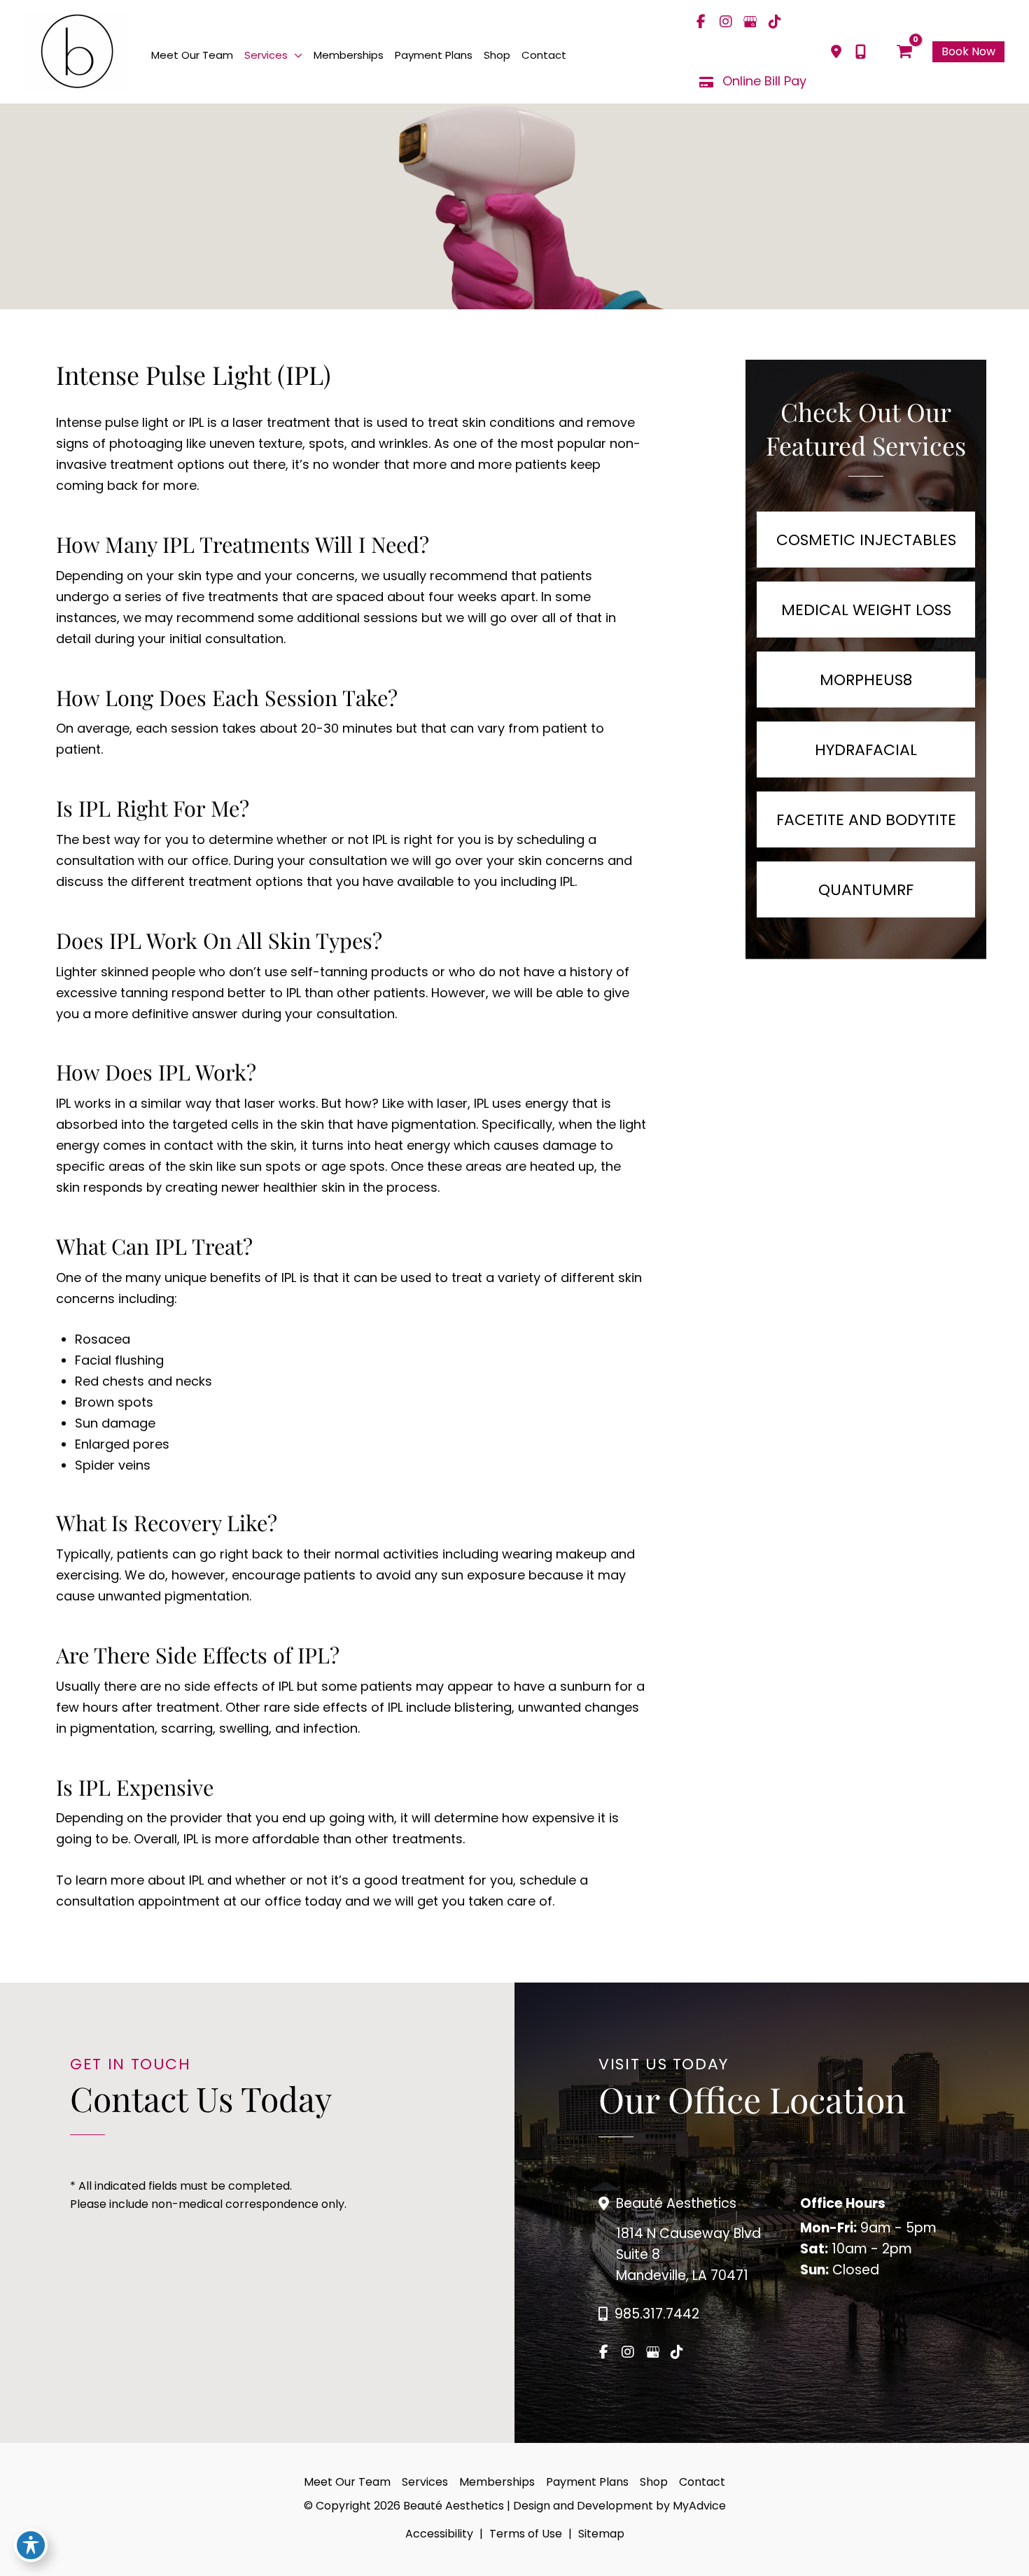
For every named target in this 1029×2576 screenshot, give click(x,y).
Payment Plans (587, 2482)
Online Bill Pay (764, 81)
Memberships (497, 2482)
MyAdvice (698, 2506)
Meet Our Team (347, 2482)
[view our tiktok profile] (775, 22)
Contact (702, 2482)
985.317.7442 (657, 2314)
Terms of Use (526, 2534)
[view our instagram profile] (726, 22)
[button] (295, 55)
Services (425, 2482)
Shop (654, 2482)
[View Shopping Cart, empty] (904, 52)
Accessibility (439, 2534)
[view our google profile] (750, 22)
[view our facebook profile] (701, 22)
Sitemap (601, 2534)
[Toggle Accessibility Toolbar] (31, 2545)
